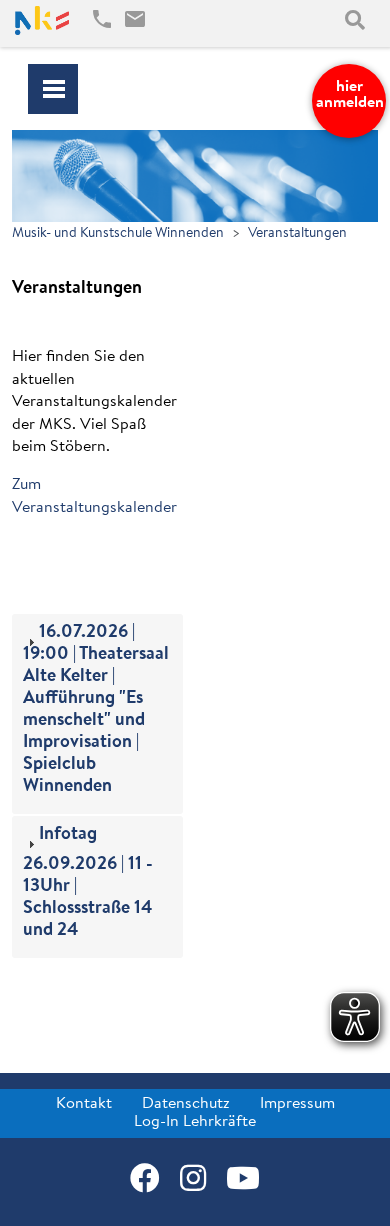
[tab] (97, 714)
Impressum (297, 1104)
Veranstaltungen (297, 233)
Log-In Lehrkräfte (195, 1122)
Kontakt (84, 1104)
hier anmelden (350, 95)
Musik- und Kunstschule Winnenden (118, 233)
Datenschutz (186, 1104)
